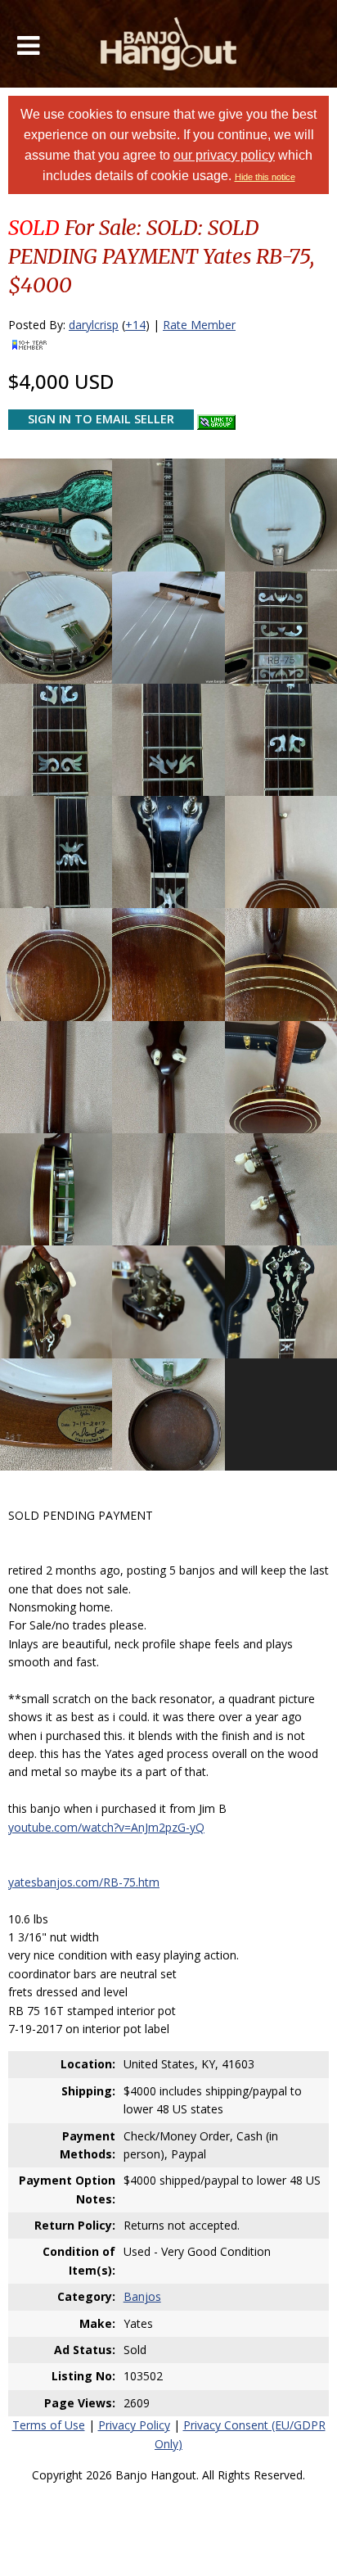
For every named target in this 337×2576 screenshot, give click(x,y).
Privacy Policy (134, 2425)
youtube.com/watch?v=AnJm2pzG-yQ (106, 1827)
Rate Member (199, 325)
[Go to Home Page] (169, 44)
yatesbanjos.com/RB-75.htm (84, 1882)
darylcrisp (94, 325)
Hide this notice (265, 177)
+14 (135, 325)
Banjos (142, 2296)
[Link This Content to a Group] (216, 418)
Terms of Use (49, 2425)
